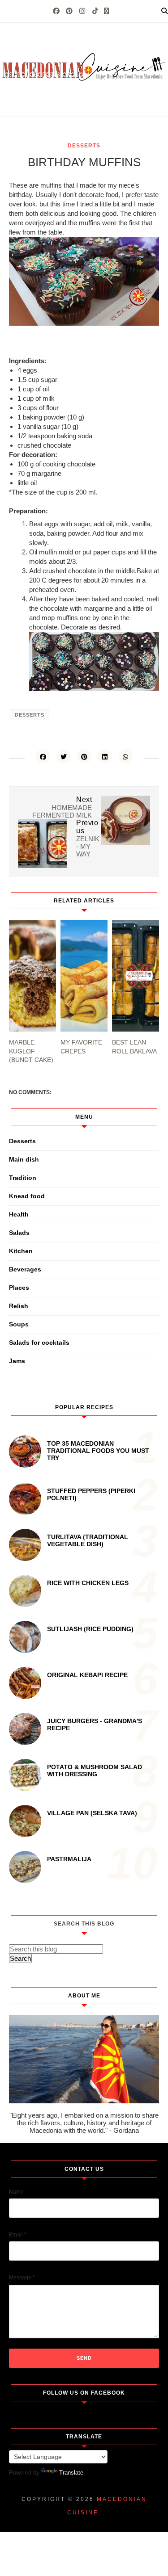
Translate (71, 2473)
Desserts (84, 146)
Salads (19, 1233)
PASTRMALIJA (69, 1859)
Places (19, 1288)
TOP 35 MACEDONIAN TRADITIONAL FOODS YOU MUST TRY (98, 1451)
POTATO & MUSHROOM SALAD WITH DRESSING (95, 1770)
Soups (19, 1324)
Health (19, 1214)
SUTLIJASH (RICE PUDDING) (90, 1629)
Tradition (23, 1178)
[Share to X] (64, 756)
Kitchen (21, 1251)
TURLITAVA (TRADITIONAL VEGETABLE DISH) (88, 1540)
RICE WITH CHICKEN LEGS (88, 1583)
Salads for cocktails (39, 1343)
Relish (19, 1306)
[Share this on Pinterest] (84, 756)
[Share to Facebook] (43, 756)
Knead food (27, 1196)
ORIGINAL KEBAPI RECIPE (87, 1675)
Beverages (25, 1269)
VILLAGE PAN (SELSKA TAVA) (92, 1813)
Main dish (24, 1159)
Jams (17, 1361)
